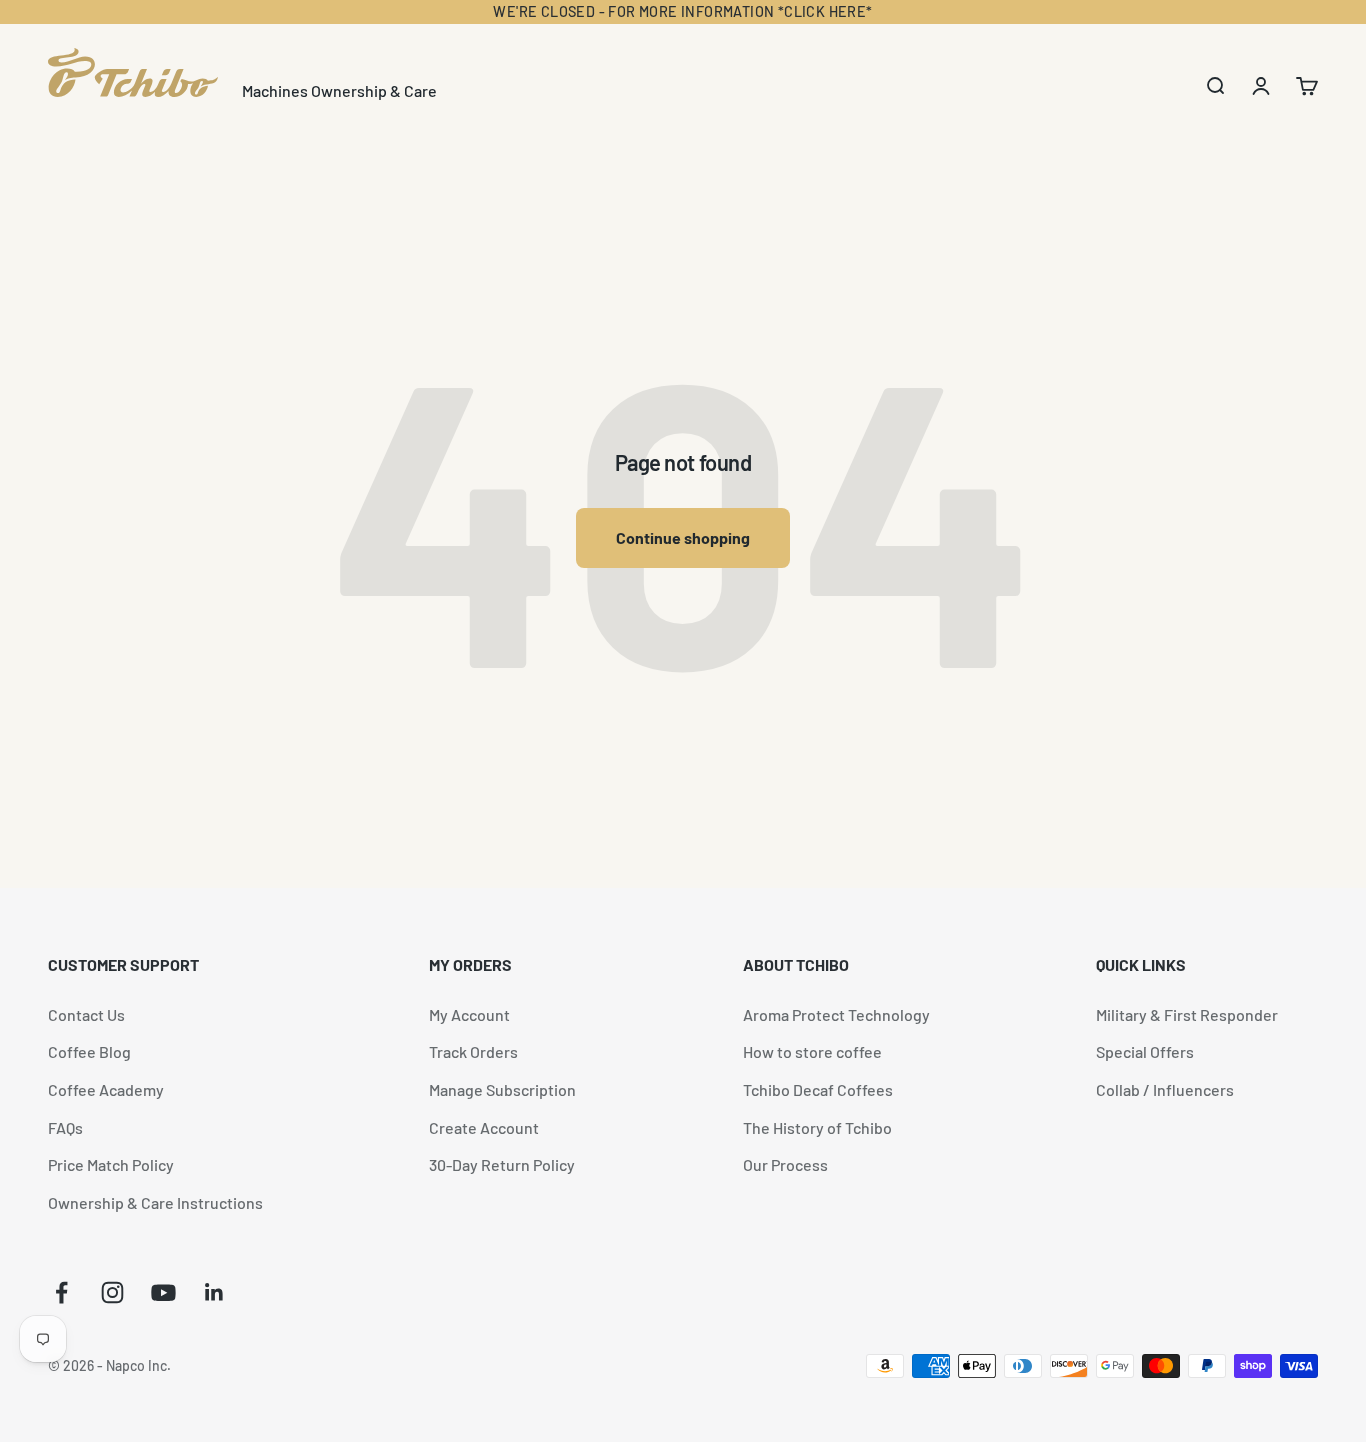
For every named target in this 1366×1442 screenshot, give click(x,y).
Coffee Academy (106, 1089)
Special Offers (1145, 1051)
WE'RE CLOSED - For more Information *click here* (682, 11)
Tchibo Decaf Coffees (818, 1089)
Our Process (785, 1164)
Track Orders (473, 1051)
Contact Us (86, 1014)
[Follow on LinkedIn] (214, 1292)
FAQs (65, 1127)
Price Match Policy (111, 1164)
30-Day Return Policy (502, 1164)
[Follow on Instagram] (112, 1292)
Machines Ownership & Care (339, 90)
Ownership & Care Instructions (155, 1202)
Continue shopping (683, 537)
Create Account (484, 1127)
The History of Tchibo (817, 1127)
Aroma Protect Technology (836, 1014)
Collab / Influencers (1165, 1089)
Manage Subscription (502, 1089)
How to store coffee (812, 1051)
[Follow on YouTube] (163, 1292)
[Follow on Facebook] (61, 1292)
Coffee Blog (89, 1051)
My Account (469, 1014)
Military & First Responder (1187, 1014)
